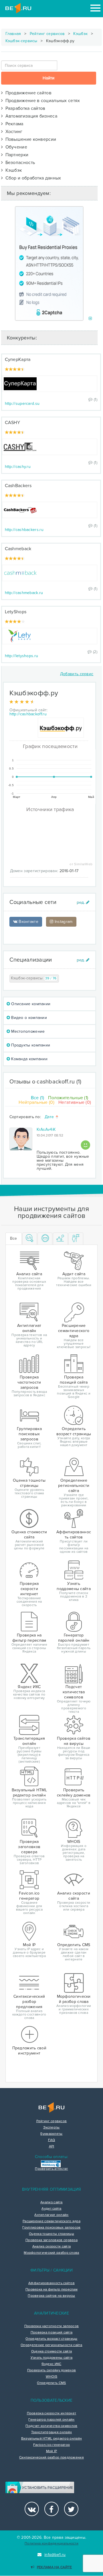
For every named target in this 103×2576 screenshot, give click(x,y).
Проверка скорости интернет (52, 2413)
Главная (13, 34)
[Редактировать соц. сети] (83, 902)
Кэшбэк (80, 34)
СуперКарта (18, 360)
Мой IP (52, 2451)
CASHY (13, 423)
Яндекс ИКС (51, 2364)
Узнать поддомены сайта (52, 2358)
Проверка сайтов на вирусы (51, 2296)
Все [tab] (14, 1238)
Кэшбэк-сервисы (21, 41)
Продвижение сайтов (27, 93)
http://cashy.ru (18, 467)
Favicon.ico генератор (51, 2445)
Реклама (13, 124)
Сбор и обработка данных (32, 178)
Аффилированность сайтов (51, 2283)
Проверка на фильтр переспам (51, 2290)
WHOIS (52, 2377)
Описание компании (30, 1004)
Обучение (15, 147)
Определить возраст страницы (51, 2339)
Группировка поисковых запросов (51, 2228)
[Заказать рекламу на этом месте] (90, 319)
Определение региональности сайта (51, 2345)
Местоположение (27, 1031)
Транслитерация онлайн (51, 2432)
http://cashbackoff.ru (28, 714)
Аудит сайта (51, 2209)
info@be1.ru (55, 2555)
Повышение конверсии (29, 139)
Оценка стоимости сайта (52, 2352)
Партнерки (16, 155)
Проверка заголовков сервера (51, 2240)
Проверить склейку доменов (52, 2370)
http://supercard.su (22, 404)
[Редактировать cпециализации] (83, 960)
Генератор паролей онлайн (51, 2420)
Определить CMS (51, 2383)
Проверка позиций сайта (52, 2333)
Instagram (63, 922)
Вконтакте (28, 922)
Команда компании (29, 1059)
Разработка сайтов (24, 108)
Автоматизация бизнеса (30, 116)
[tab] (30, 1239)
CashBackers (18, 486)
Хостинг (13, 132)
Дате (50, 1117)
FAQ (52, 2140)
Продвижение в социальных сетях (41, 101)
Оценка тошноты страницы (51, 2234)
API (52, 2147)
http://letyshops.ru (22, 656)
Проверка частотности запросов (52, 2326)
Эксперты (51, 2128)
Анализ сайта (51, 2202)
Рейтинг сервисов (47, 34)
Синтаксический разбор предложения (51, 2458)
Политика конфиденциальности (51, 2543)
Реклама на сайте (54, 2567)
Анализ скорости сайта (51, 2247)
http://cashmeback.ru (24, 593)
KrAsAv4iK (46, 1129)
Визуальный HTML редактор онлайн (51, 2439)
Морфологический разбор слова (51, 2253)
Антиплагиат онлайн (51, 2215)
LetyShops (16, 612)
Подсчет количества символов (51, 2426)
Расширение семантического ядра (51, 2221)
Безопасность (19, 163)
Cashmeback (18, 549)
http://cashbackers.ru (24, 530)
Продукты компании (30, 1045)
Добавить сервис (77, 674)
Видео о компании (28, 1018)
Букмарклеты (51, 2134)
